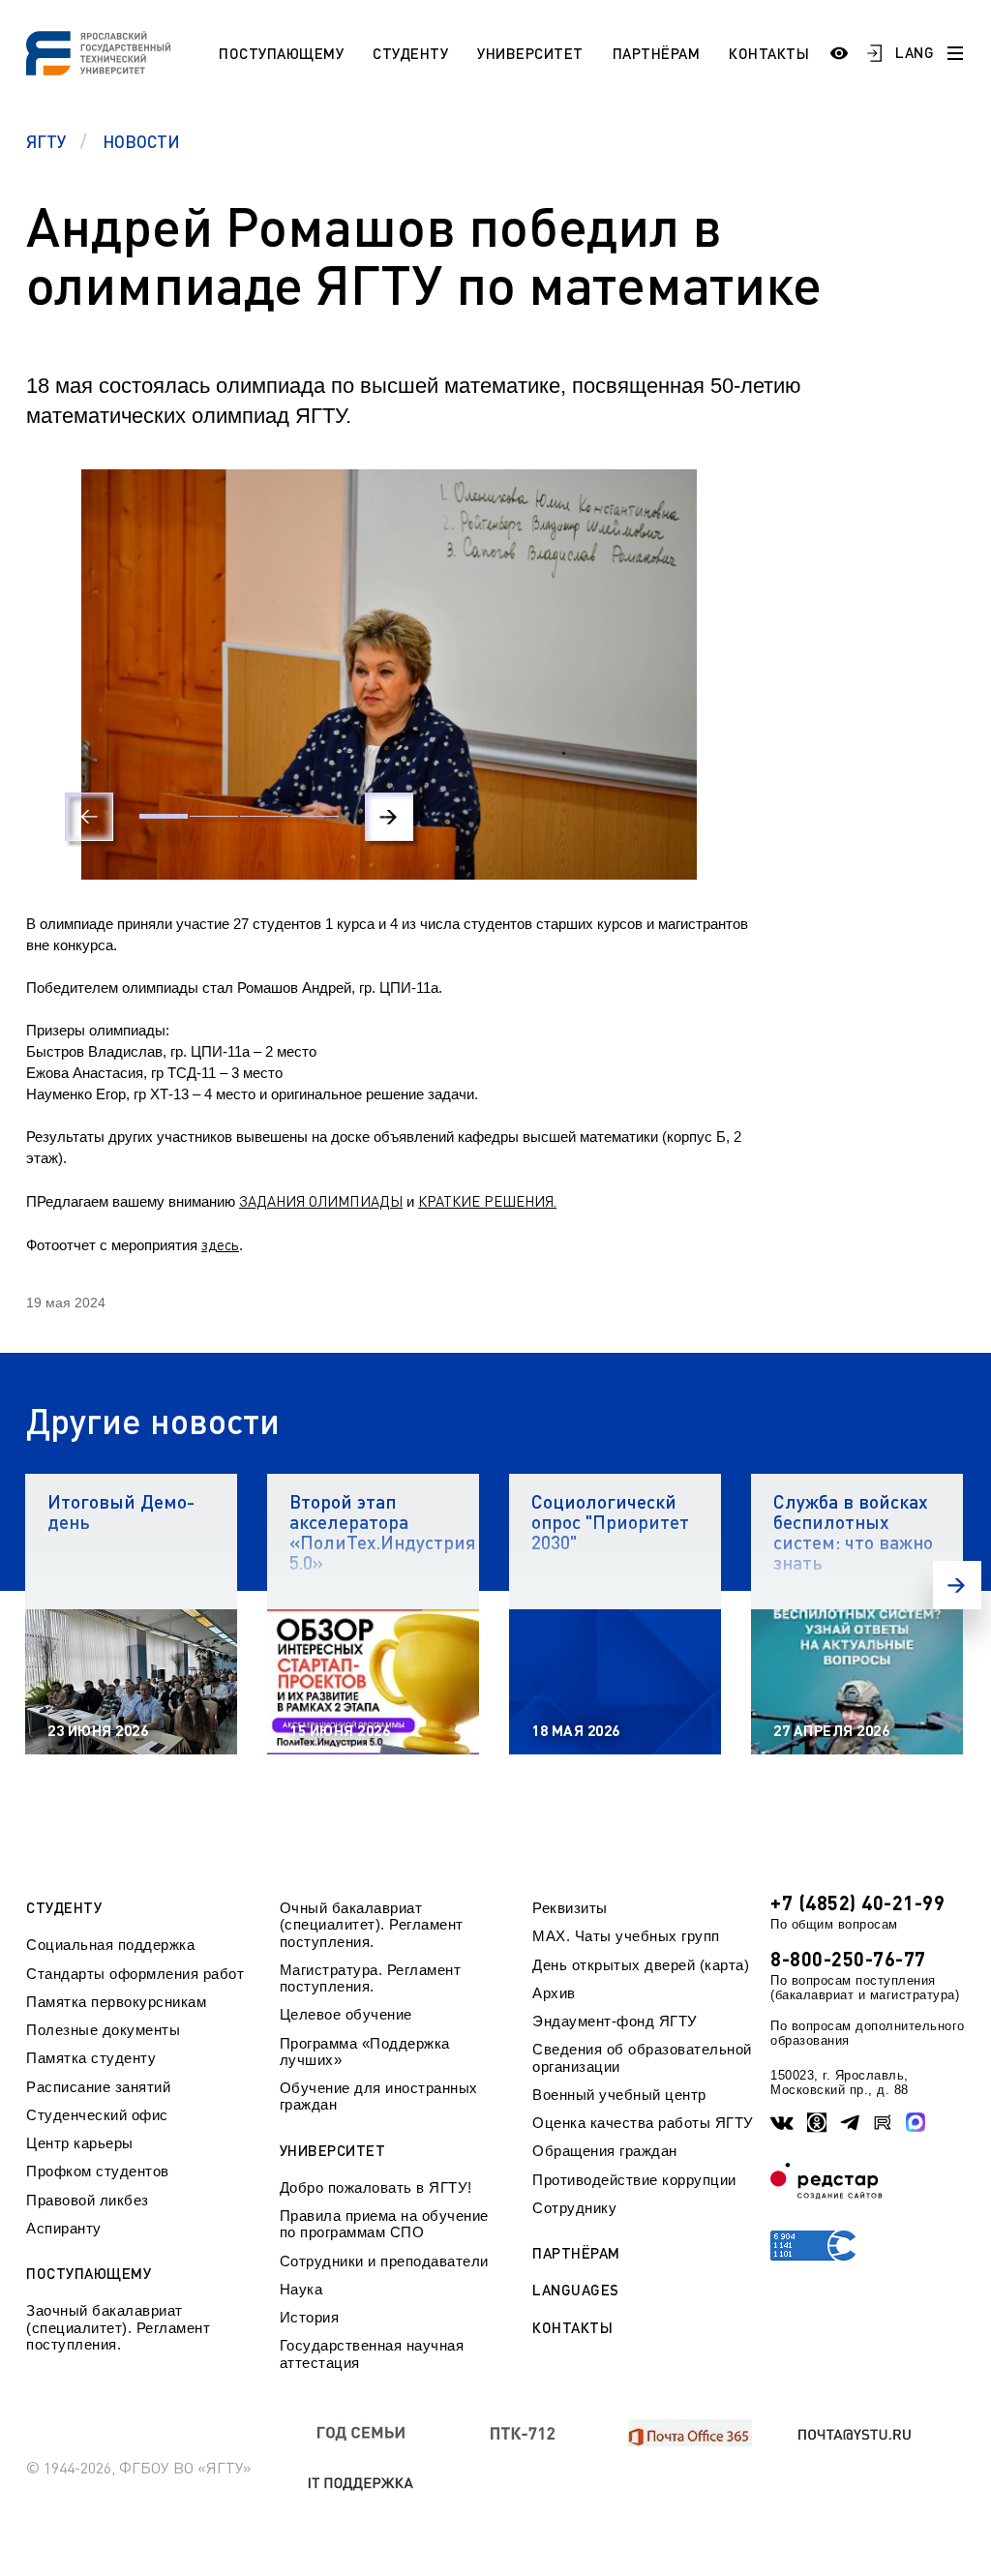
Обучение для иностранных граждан (379, 2096)
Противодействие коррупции (634, 2180)
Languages (576, 2290)
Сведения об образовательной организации (642, 2057)
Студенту (410, 53)
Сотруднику (574, 2208)
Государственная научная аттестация (372, 2353)
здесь (220, 1244)
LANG (915, 52)
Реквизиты (570, 1908)
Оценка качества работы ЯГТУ (643, 2123)
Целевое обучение (346, 2014)
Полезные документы (103, 2030)
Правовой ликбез (88, 2200)
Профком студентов (98, 2171)
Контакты (769, 53)
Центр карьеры (80, 2143)
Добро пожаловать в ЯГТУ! (376, 2187)
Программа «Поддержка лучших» (365, 2052)
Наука (301, 2289)
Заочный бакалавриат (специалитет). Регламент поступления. (118, 2327)
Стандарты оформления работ (135, 1974)
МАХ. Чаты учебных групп (626, 1936)
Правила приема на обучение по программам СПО (384, 2224)
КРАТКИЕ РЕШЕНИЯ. (487, 1201)
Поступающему (281, 53)
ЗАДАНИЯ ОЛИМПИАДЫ (321, 1201)
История (310, 2317)
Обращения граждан (605, 2151)
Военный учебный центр (619, 2095)
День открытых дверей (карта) (641, 1965)
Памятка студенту (91, 2058)
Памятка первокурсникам (116, 2002)
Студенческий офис (97, 2115)
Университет (530, 53)
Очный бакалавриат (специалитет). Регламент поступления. (372, 1925)
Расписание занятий (98, 2087)
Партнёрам (657, 53)
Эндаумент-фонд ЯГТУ (615, 2021)
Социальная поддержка (110, 1945)
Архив (554, 1993)
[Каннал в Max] (916, 2122)
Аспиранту (64, 2228)
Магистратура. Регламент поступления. (371, 1978)
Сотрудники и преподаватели (384, 2261)
